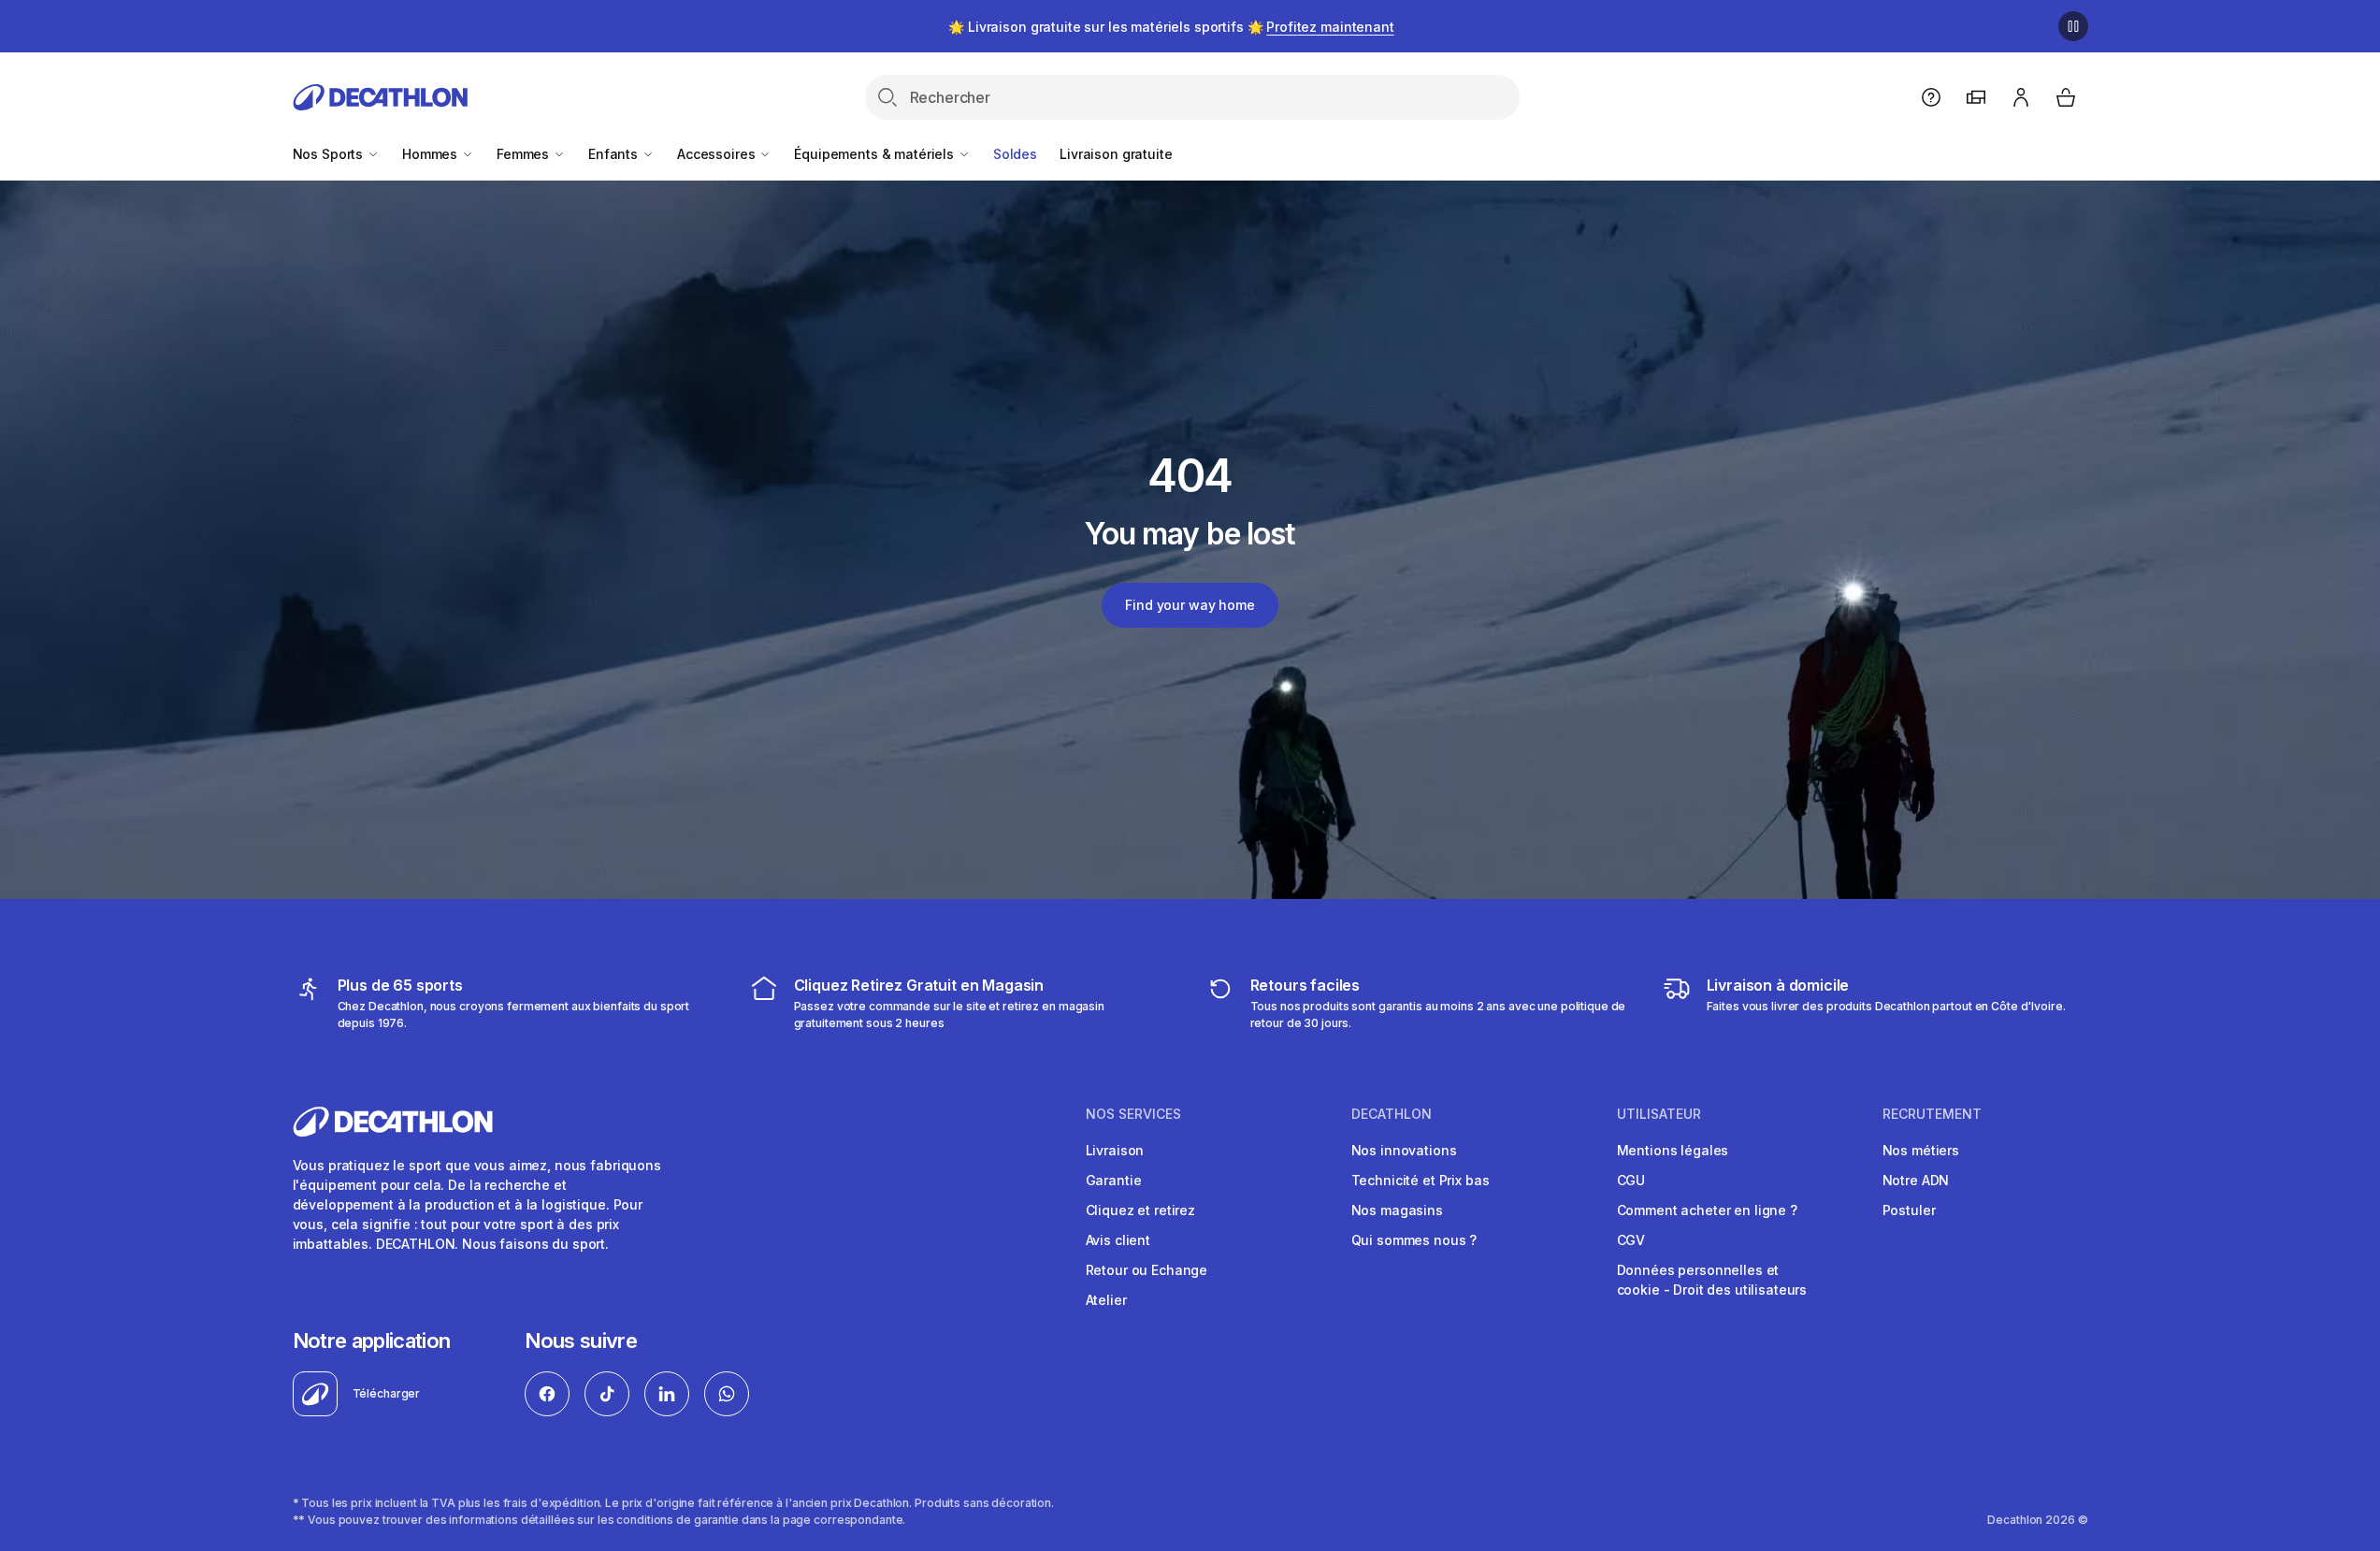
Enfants (615, 154)
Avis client (1118, 1240)
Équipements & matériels (876, 154)
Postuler (1909, 1210)
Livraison (1115, 1150)
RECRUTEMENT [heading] (1932, 1114)
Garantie (1114, 1180)
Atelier (1106, 1300)
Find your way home (1190, 605)
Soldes (1015, 154)
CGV (1631, 1240)
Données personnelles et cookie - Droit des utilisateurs (1712, 1280)
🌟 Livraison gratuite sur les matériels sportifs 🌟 (1171, 27)
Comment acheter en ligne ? (1707, 1210)
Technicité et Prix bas (1421, 1180)
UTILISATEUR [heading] (1659, 1114)
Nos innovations (1404, 1150)
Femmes (525, 154)
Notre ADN (1916, 1180)
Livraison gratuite (1116, 154)
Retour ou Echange (1147, 1270)
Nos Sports (330, 154)
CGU (1631, 1180)
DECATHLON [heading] (1392, 1114)
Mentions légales (1673, 1150)
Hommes (432, 154)
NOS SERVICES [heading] (1133, 1114)
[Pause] (2073, 26)
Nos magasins (1397, 1210)
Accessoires (718, 154)
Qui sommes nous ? (1414, 1240)
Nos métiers (1921, 1150)
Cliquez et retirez (1140, 1210)
